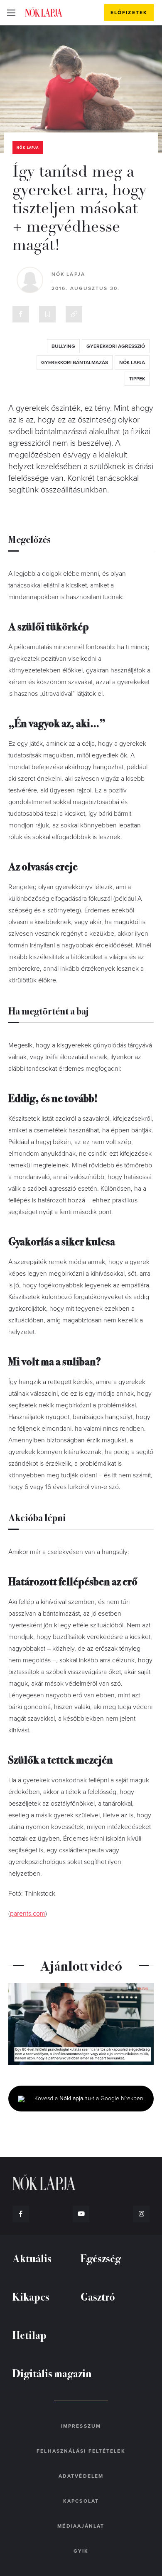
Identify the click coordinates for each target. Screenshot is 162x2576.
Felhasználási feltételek (81, 2451)
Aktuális (32, 2258)
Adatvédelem (81, 2476)
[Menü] (11, 12)
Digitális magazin (52, 2373)
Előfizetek (129, 12)
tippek (137, 379)
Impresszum (81, 2426)
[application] (81, 2024)
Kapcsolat (81, 2501)
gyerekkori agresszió (116, 346)
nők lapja (132, 362)
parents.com (28, 1914)
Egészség (101, 2258)
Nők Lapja (44, 12)
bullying (63, 346)
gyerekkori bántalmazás (75, 362)
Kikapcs (31, 2296)
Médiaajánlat (81, 2526)
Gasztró (98, 2296)
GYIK (81, 2551)
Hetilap (29, 2335)
